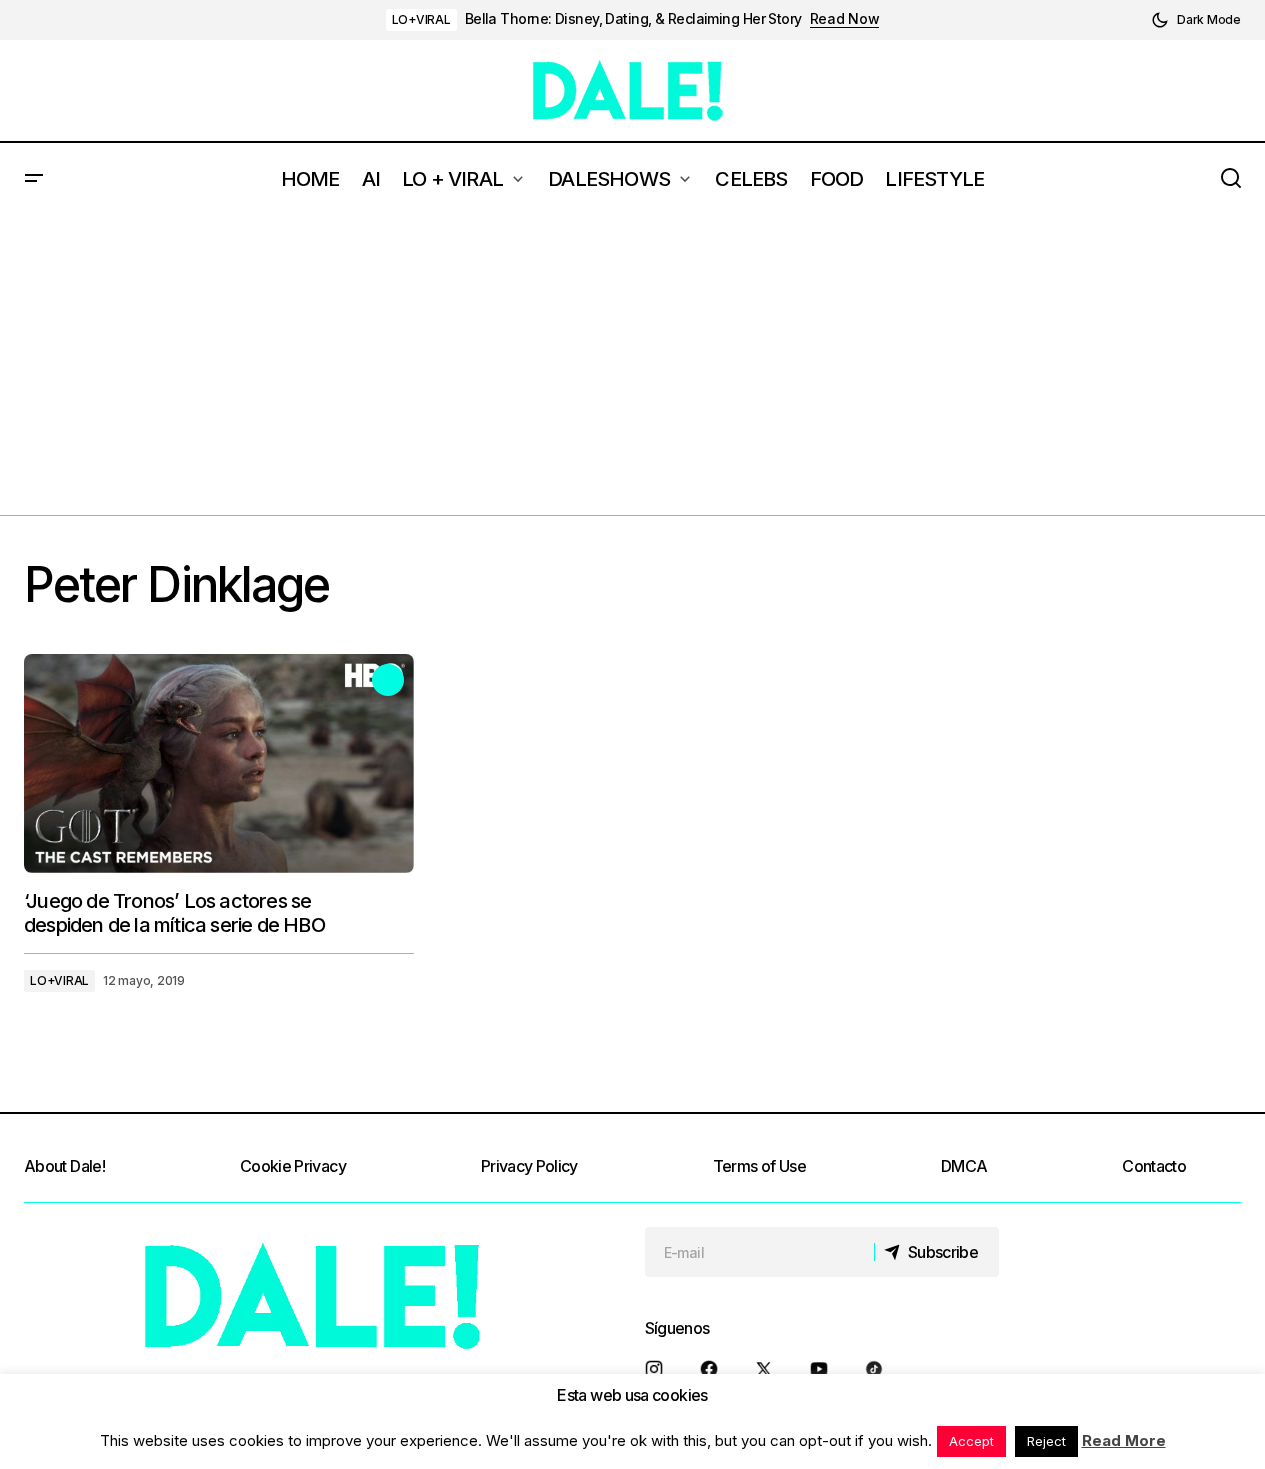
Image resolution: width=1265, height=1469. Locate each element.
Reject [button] (1046, 1441)
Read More (1124, 1440)
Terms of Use (759, 1166)
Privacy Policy (529, 1166)
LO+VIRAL (421, 19)
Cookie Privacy (293, 1166)
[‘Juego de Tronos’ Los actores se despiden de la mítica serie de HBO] (219, 763)
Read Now (845, 19)
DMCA (964, 1166)
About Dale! (64, 1166)
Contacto (1154, 1166)
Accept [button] (971, 1441)
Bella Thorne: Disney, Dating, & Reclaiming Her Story (633, 19)
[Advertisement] (633, 365)
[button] (1196, 20)
